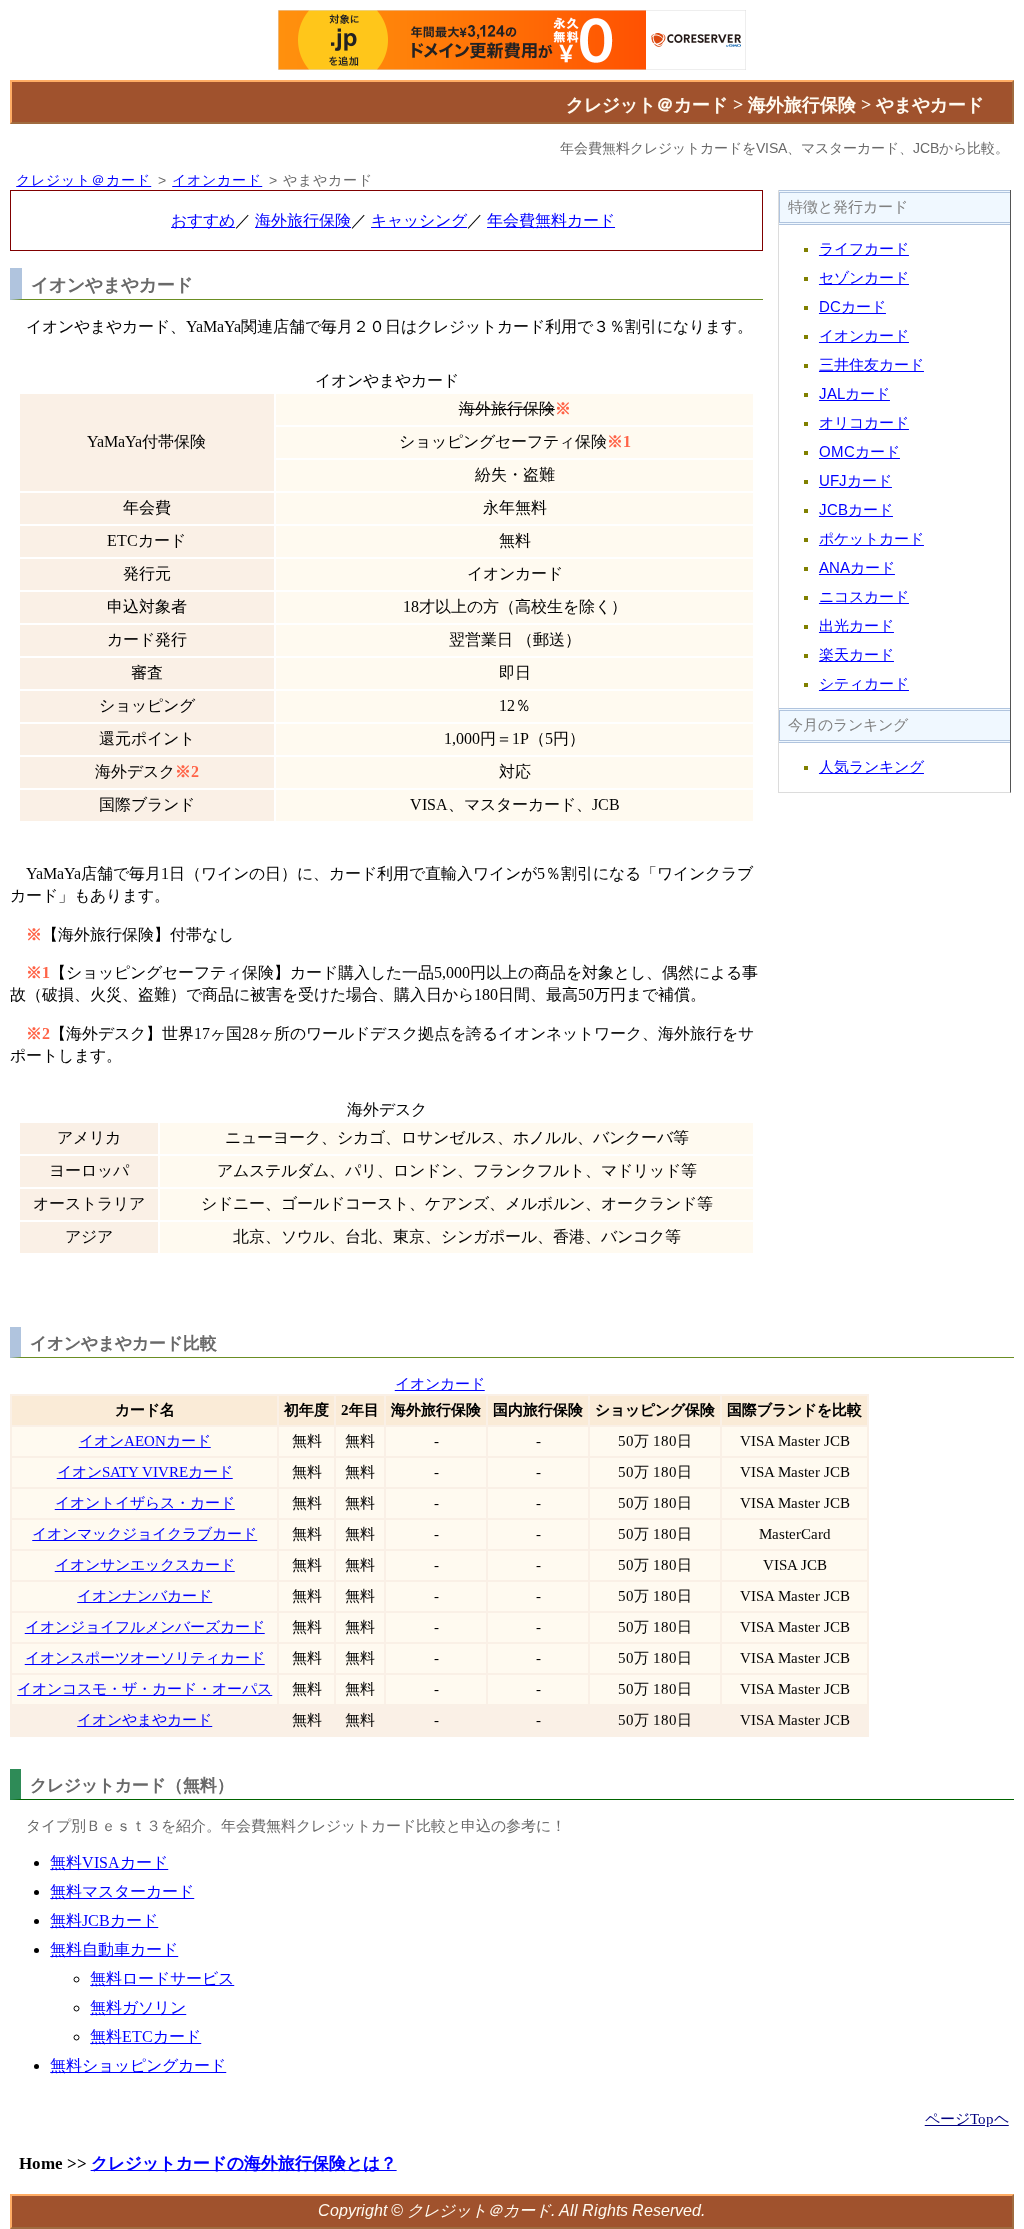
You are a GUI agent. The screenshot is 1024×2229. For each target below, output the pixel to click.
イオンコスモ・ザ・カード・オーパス (144, 1689)
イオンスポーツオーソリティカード (145, 1658)
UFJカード (855, 481)
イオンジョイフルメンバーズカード (145, 1627)
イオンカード (217, 180)
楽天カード (856, 655)
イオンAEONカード (145, 1441)
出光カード (856, 626)
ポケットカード (871, 539)
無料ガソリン (138, 2007)
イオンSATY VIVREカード (145, 1472)
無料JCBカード (104, 1920)
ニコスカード (864, 597)
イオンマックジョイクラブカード (144, 1534)
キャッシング (419, 220)
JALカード (854, 394)
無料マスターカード (122, 1891)
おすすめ (203, 220)
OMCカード (859, 452)
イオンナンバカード (144, 1596)
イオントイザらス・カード (145, 1503)
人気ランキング (871, 767)
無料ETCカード (145, 2036)
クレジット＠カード (83, 180)
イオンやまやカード (144, 1720)
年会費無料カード (551, 220)
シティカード (864, 684)
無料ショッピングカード (138, 2065)
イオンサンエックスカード (145, 1565)
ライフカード (864, 249)
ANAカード (857, 568)
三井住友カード (871, 365)
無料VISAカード (109, 1862)
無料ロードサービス (162, 1978)
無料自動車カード (114, 1949)
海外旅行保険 (303, 220)
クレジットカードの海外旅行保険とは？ (244, 2163)
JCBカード (856, 510)
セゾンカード (864, 278)
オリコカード (864, 423)
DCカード (852, 307)
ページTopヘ (967, 2118)
